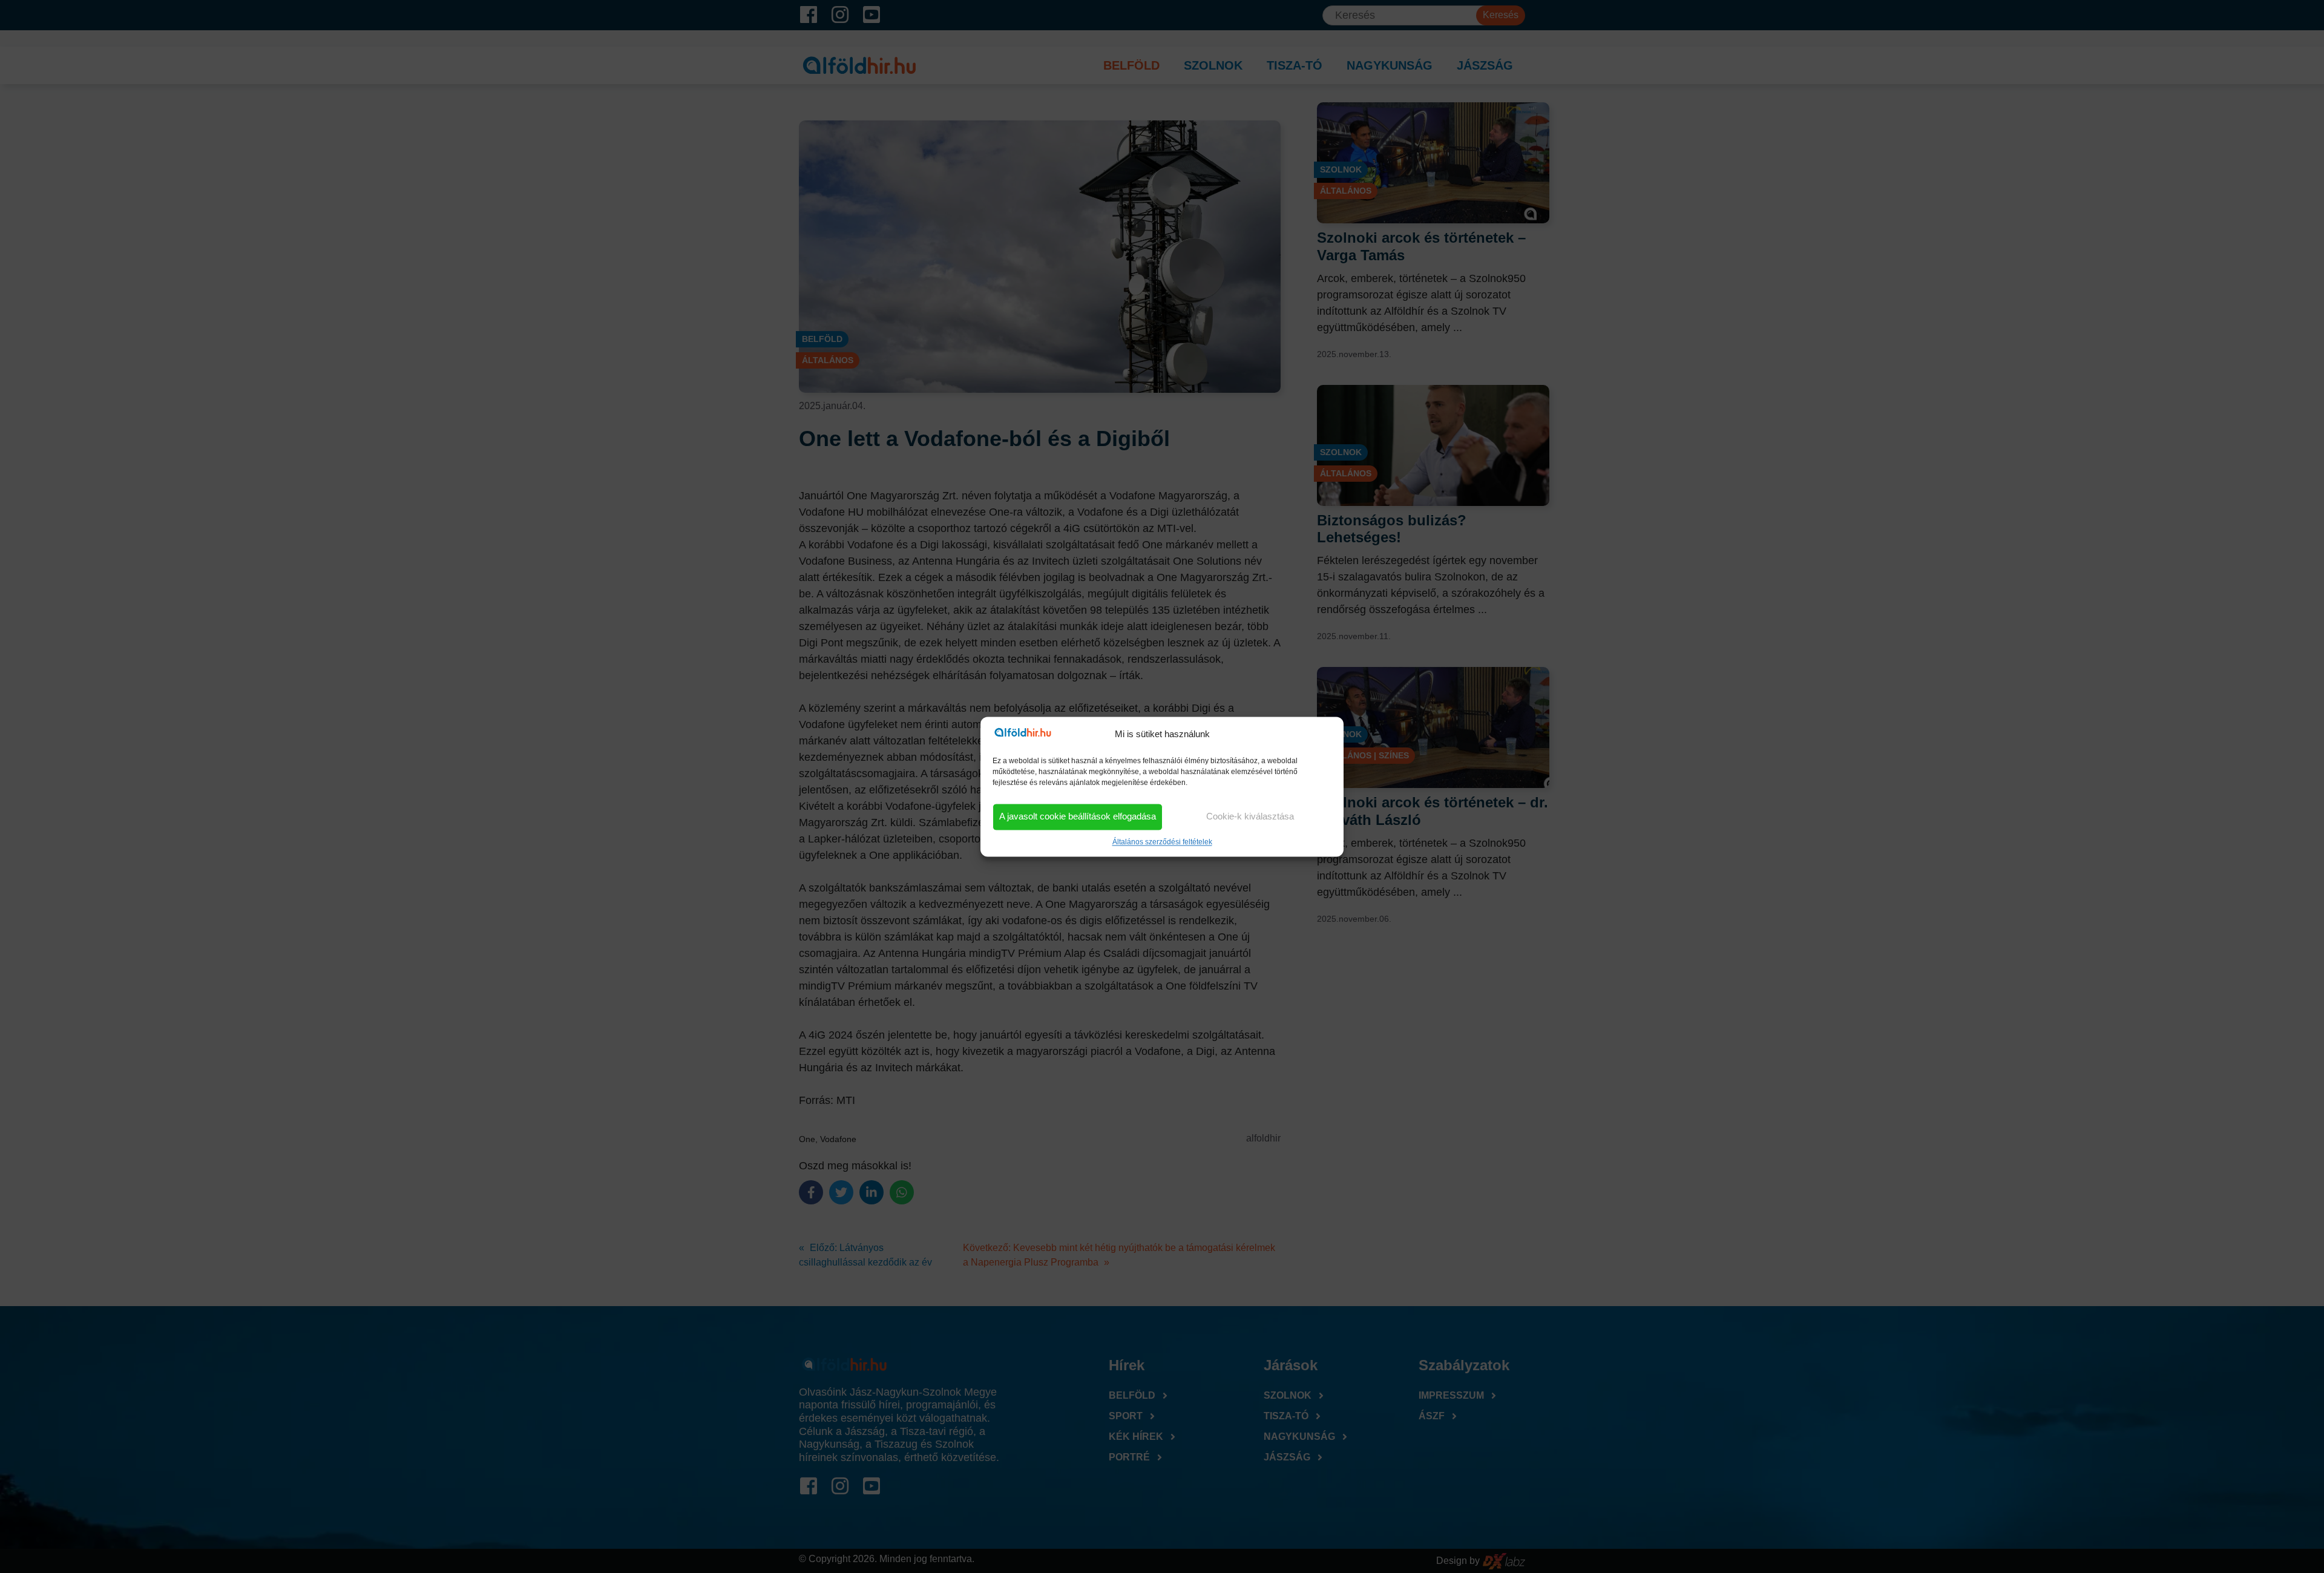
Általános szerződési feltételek (1162, 842)
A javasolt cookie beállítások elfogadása (1078, 817)
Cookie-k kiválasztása (1250, 817)
